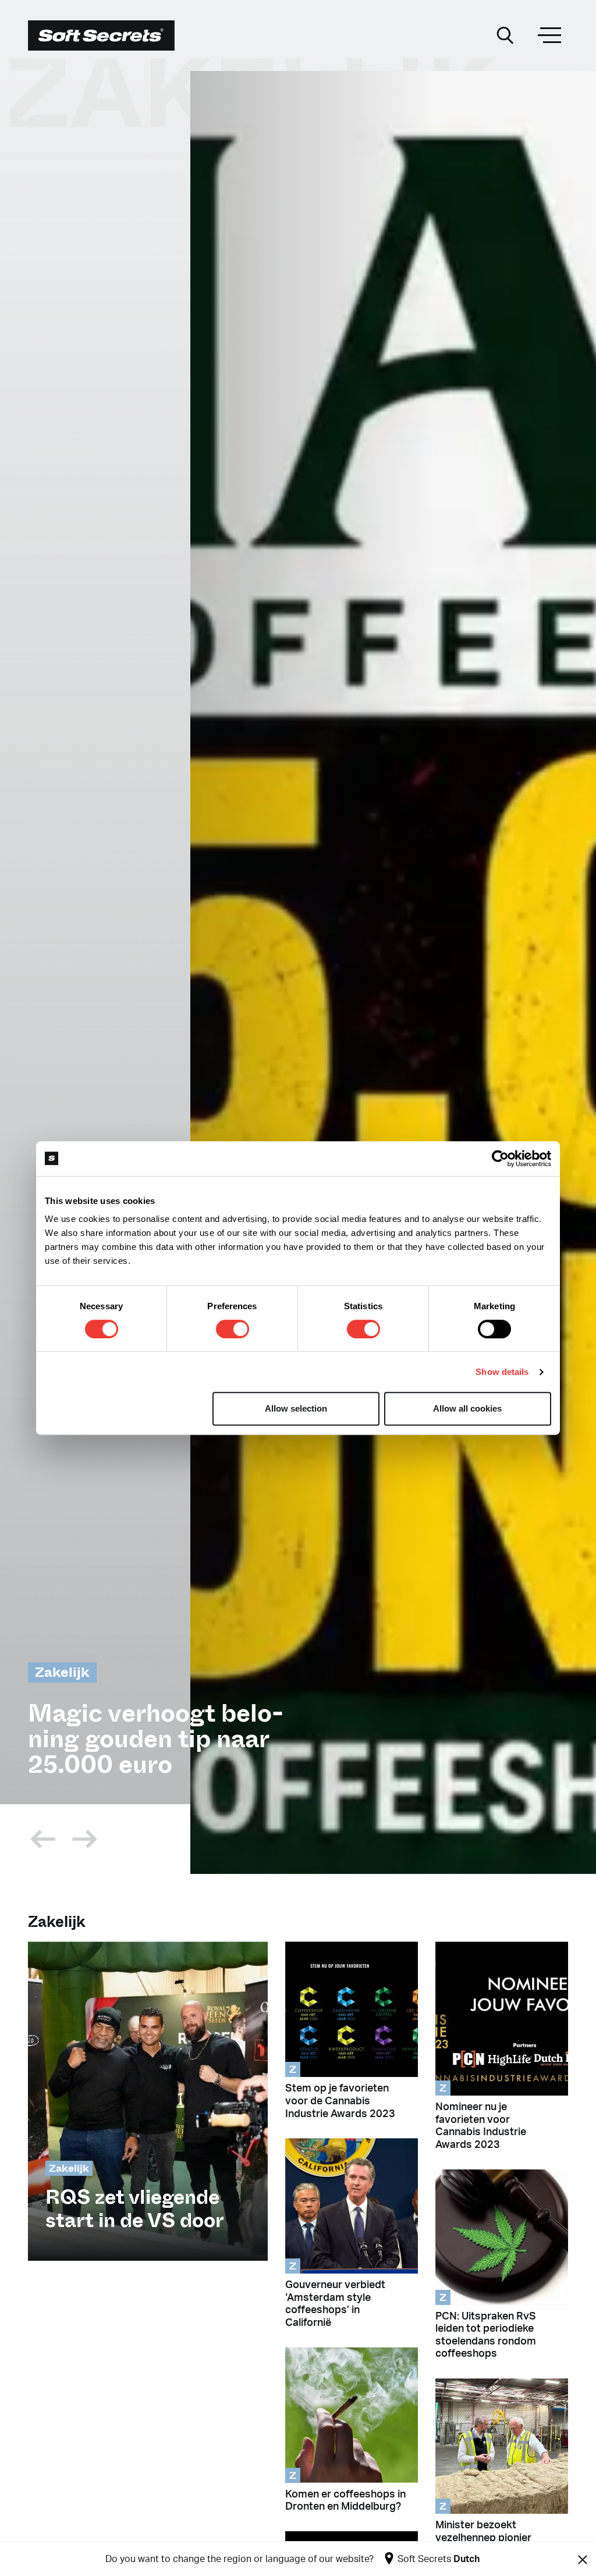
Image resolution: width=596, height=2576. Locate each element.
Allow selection (296, 1408)
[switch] (233, 1329)
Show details (502, 1372)
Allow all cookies (467, 1408)
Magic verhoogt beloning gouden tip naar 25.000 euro (156, 1739)
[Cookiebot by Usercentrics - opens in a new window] (500, 1159)
